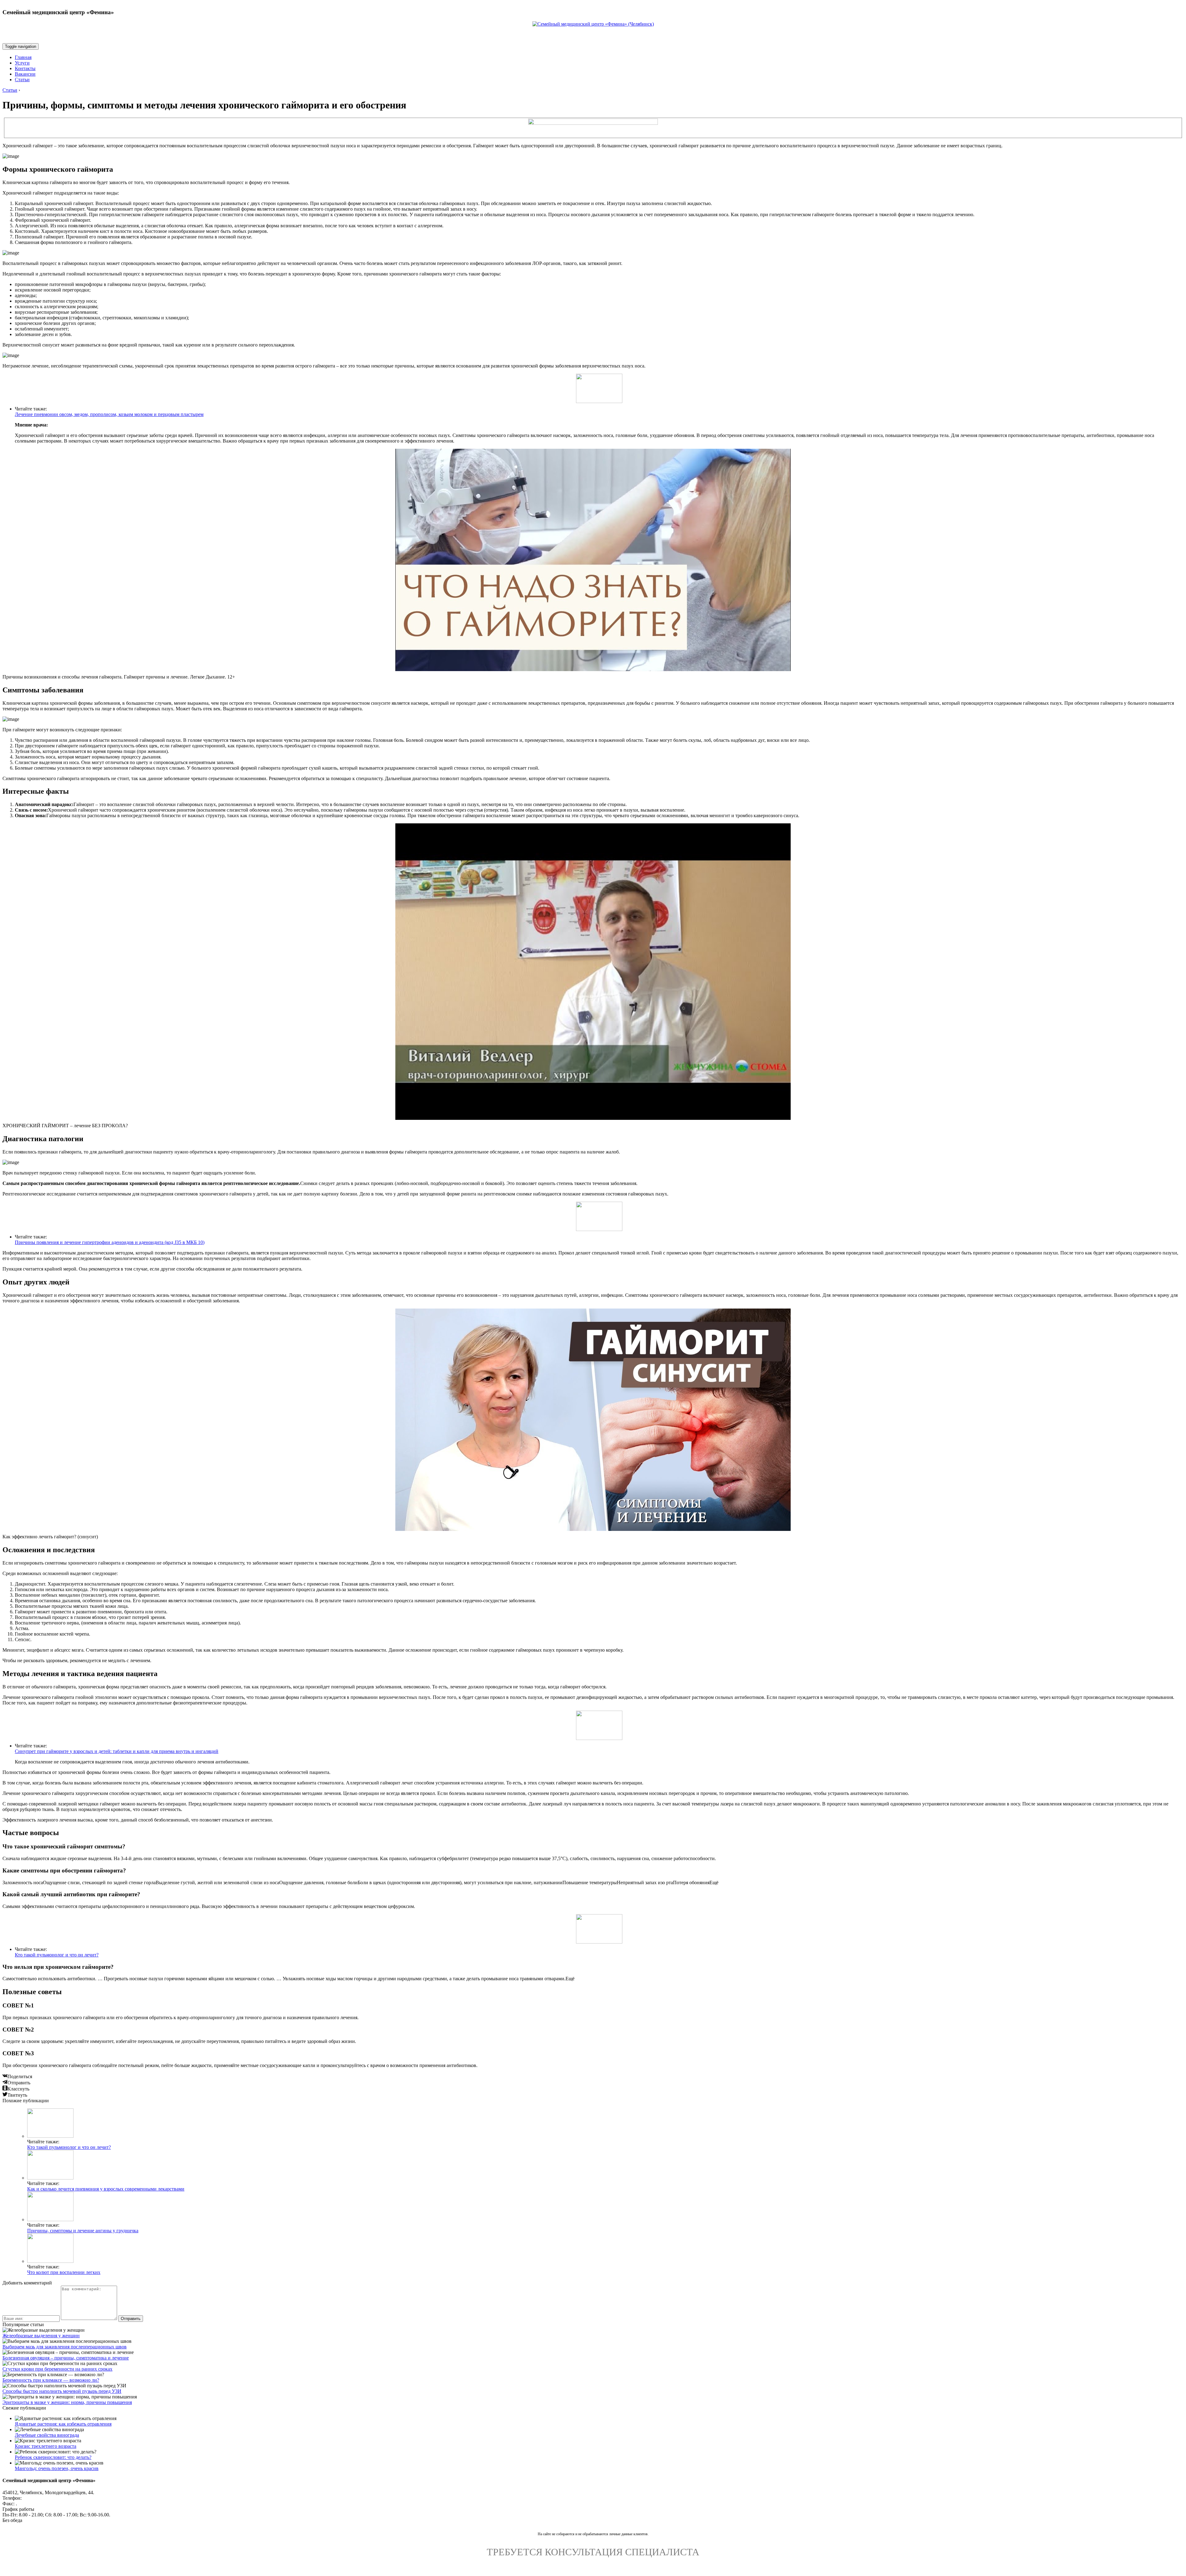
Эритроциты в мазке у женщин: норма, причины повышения (67, 2402)
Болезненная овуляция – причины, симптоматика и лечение (66, 2358)
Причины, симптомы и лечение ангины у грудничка (83, 2231)
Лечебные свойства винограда (47, 2435)
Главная (23, 57)
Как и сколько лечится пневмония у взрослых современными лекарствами (106, 2189)
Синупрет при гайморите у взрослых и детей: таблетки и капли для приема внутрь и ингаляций (117, 1751)
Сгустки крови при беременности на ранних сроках (57, 2369)
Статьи (22, 80)
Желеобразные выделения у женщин (41, 2336)
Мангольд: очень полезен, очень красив (57, 2468)
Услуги (22, 63)
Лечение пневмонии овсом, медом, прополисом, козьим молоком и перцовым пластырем (109, 414)
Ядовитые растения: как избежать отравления (63, 2424)
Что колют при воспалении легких (64, 2272)
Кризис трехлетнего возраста (46, 2446)
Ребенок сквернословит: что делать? (53, 2457)
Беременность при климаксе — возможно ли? (51, 2380)
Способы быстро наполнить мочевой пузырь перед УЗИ (62, 2391)
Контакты (25, 68)
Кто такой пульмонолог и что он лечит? (57, 1955)
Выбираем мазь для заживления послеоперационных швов (65, 2347)
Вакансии (25, 74)
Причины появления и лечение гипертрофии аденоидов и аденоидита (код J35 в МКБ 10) (110, 1242)
